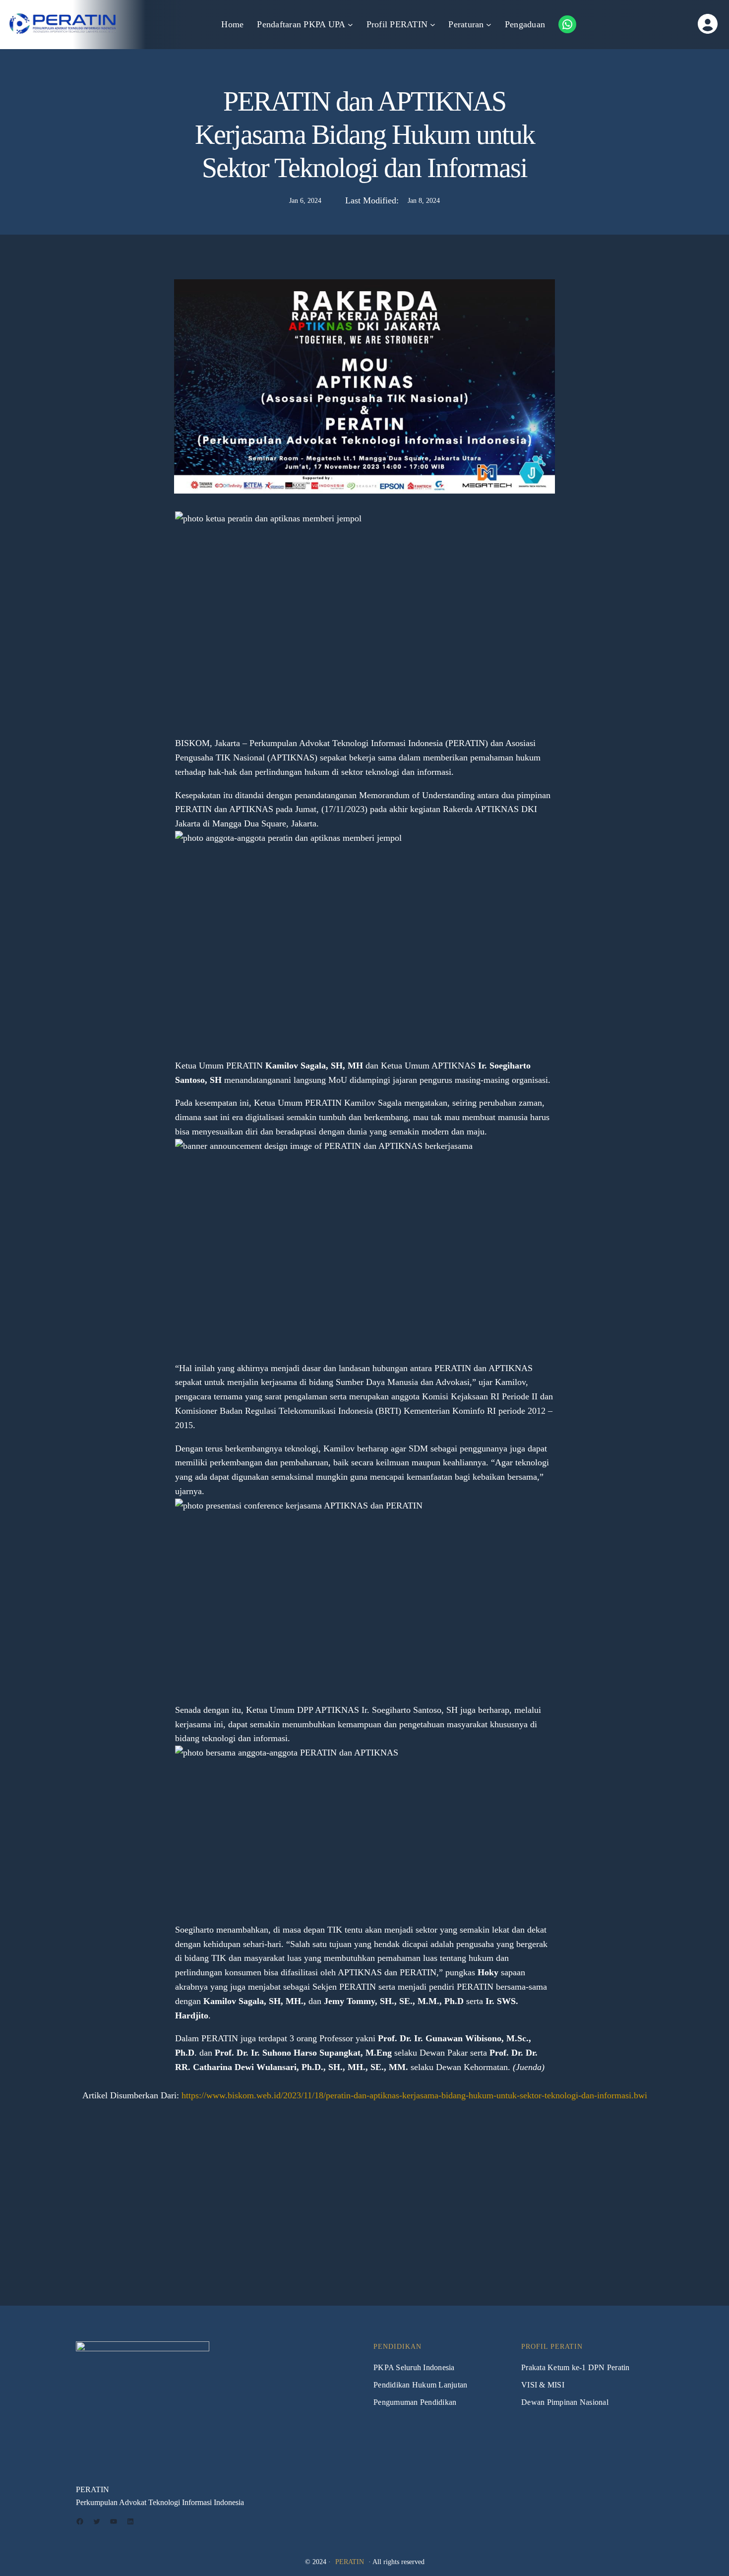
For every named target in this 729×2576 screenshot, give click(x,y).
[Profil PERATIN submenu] (433, 25)
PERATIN (350, 2562)
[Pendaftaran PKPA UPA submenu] (350, 25)
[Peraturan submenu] (489, 25)
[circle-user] (678, 24)
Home (232, 24)
